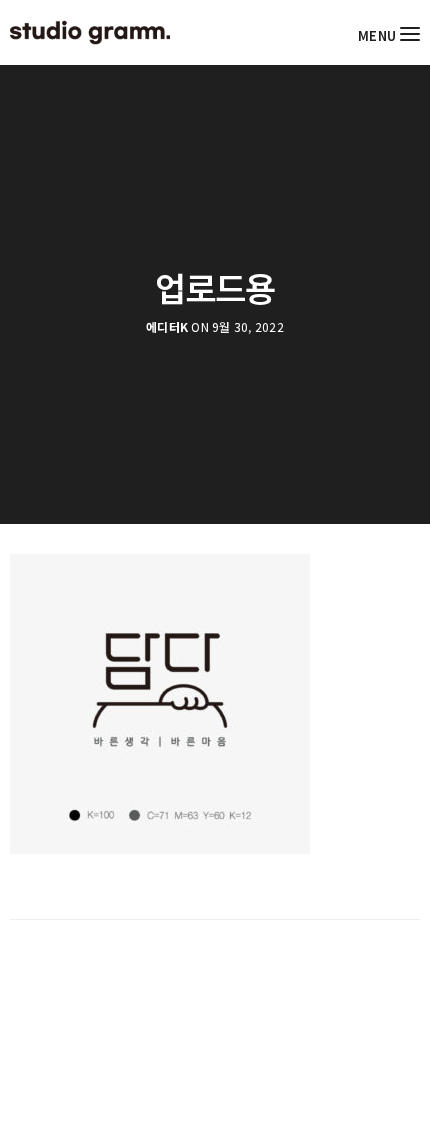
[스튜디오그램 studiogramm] (90, 32)
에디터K (167, 327)
